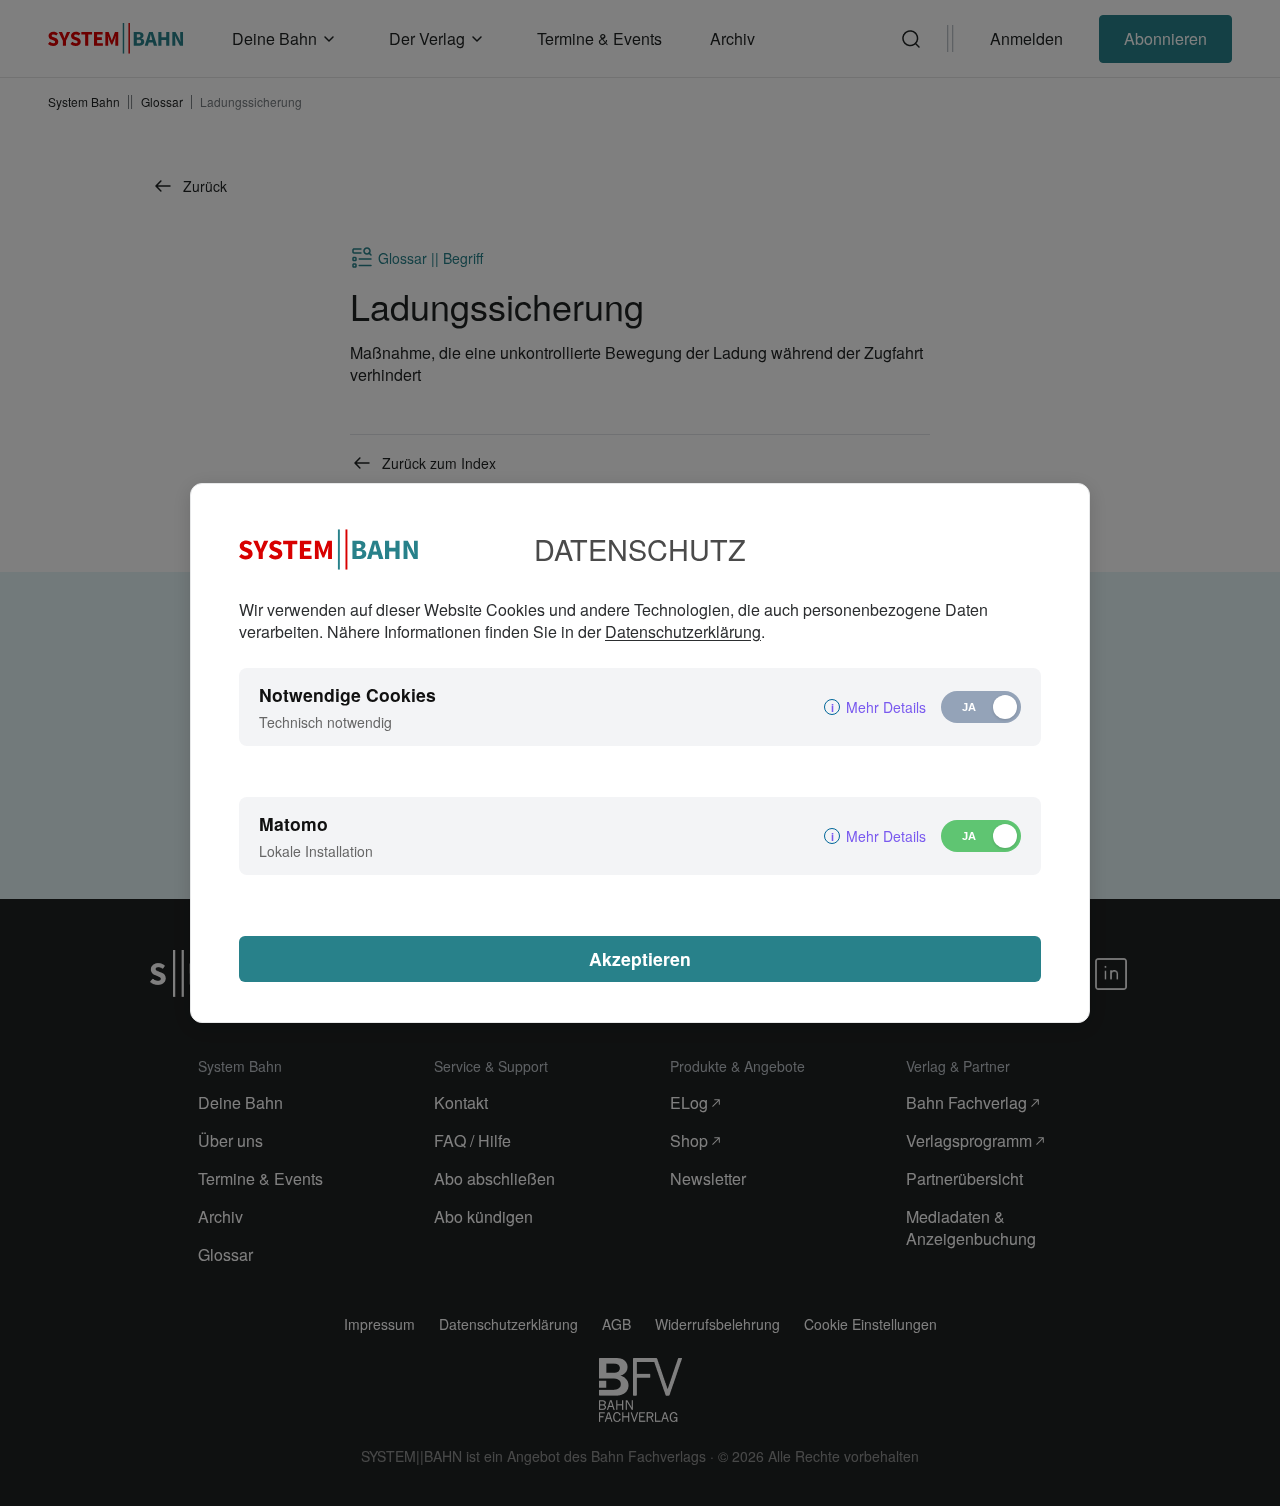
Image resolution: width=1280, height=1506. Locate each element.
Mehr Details (886, 707)
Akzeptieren (640, 958)
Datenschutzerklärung (683, 631)
